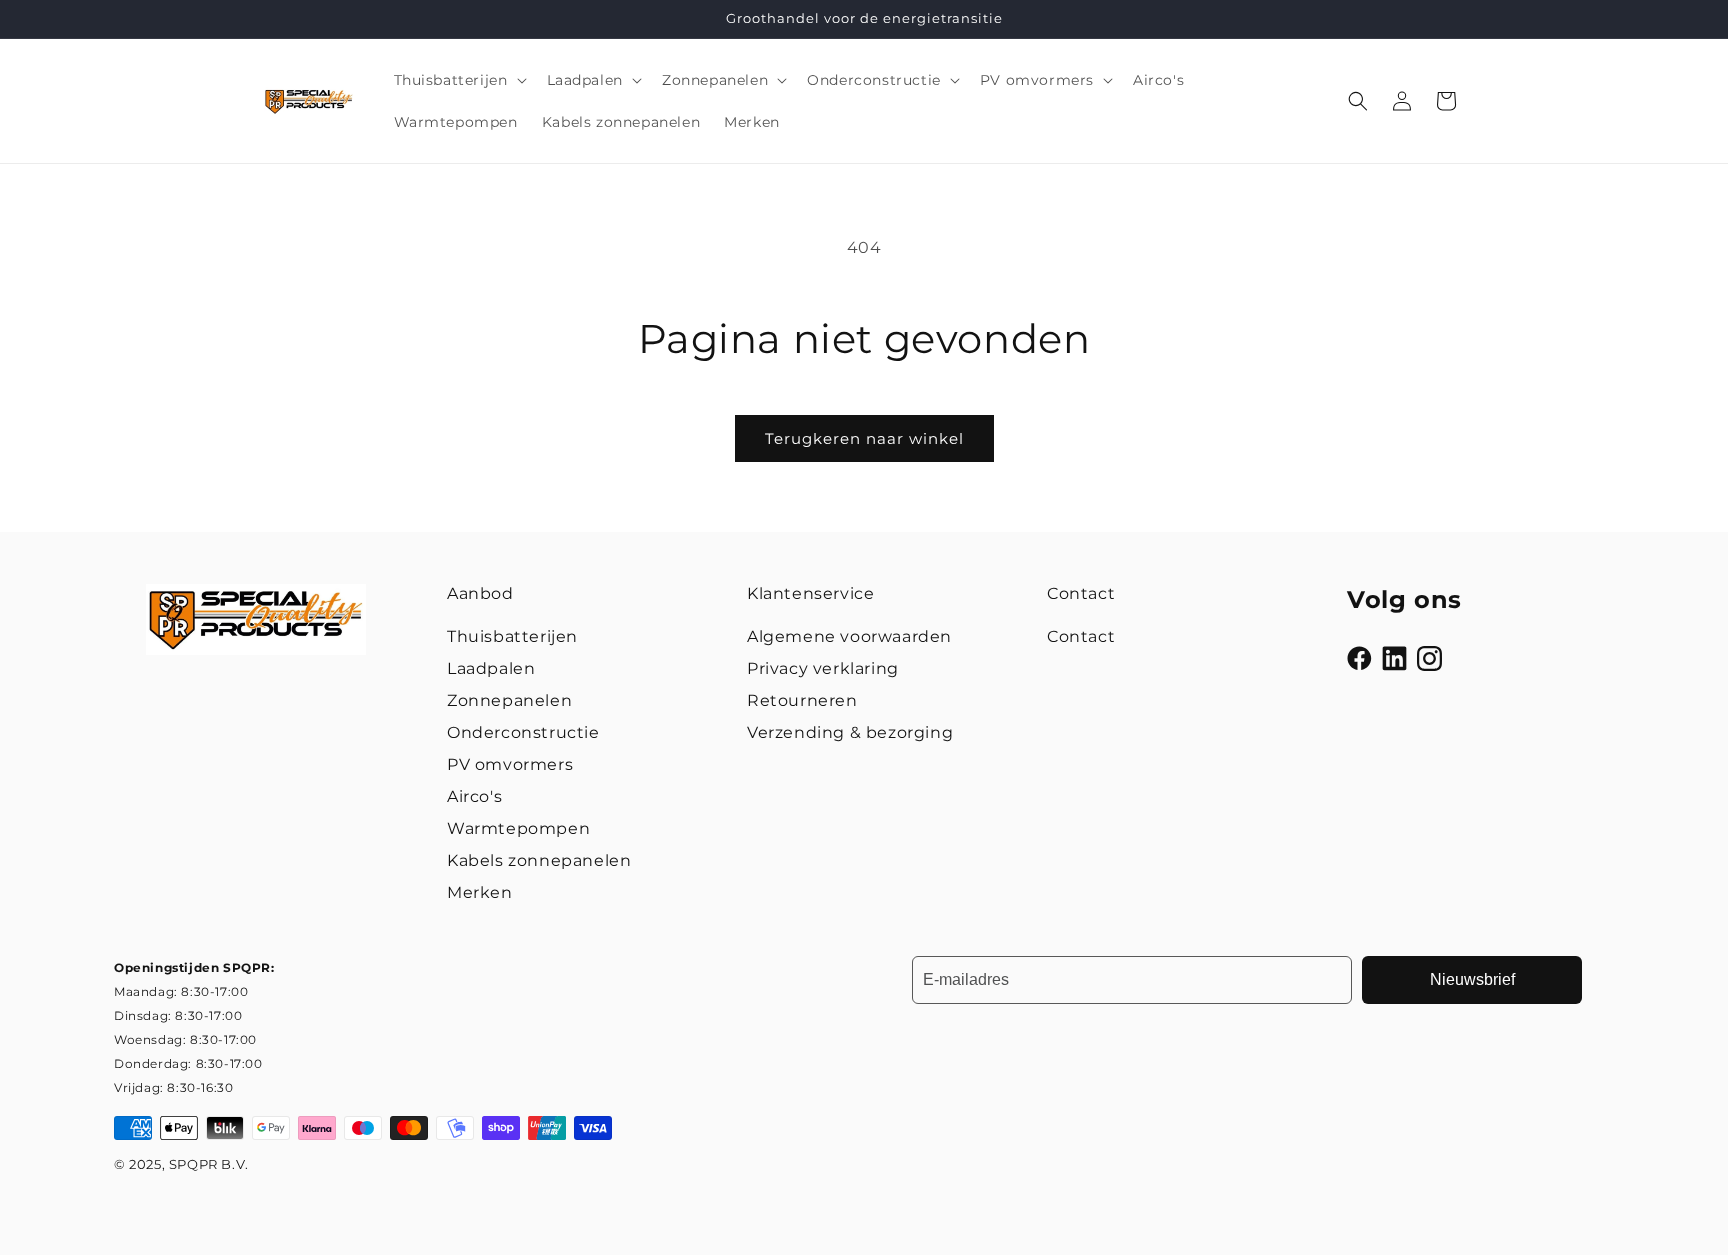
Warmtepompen (518, 828)
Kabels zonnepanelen (539, 860)
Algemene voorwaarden (849, 636)
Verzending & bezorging (850, 732)
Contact (1081, 636)
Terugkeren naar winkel (864, 438)
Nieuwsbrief (1472, 979)
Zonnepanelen (509, 700)
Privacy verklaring (823, 668)
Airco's (474, 796)
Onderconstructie (523, 732)
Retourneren (802, 700)
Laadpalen (491, 668)
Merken (480, 892)
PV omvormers (510, 764)
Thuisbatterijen (512, 636)
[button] (458, 80)
